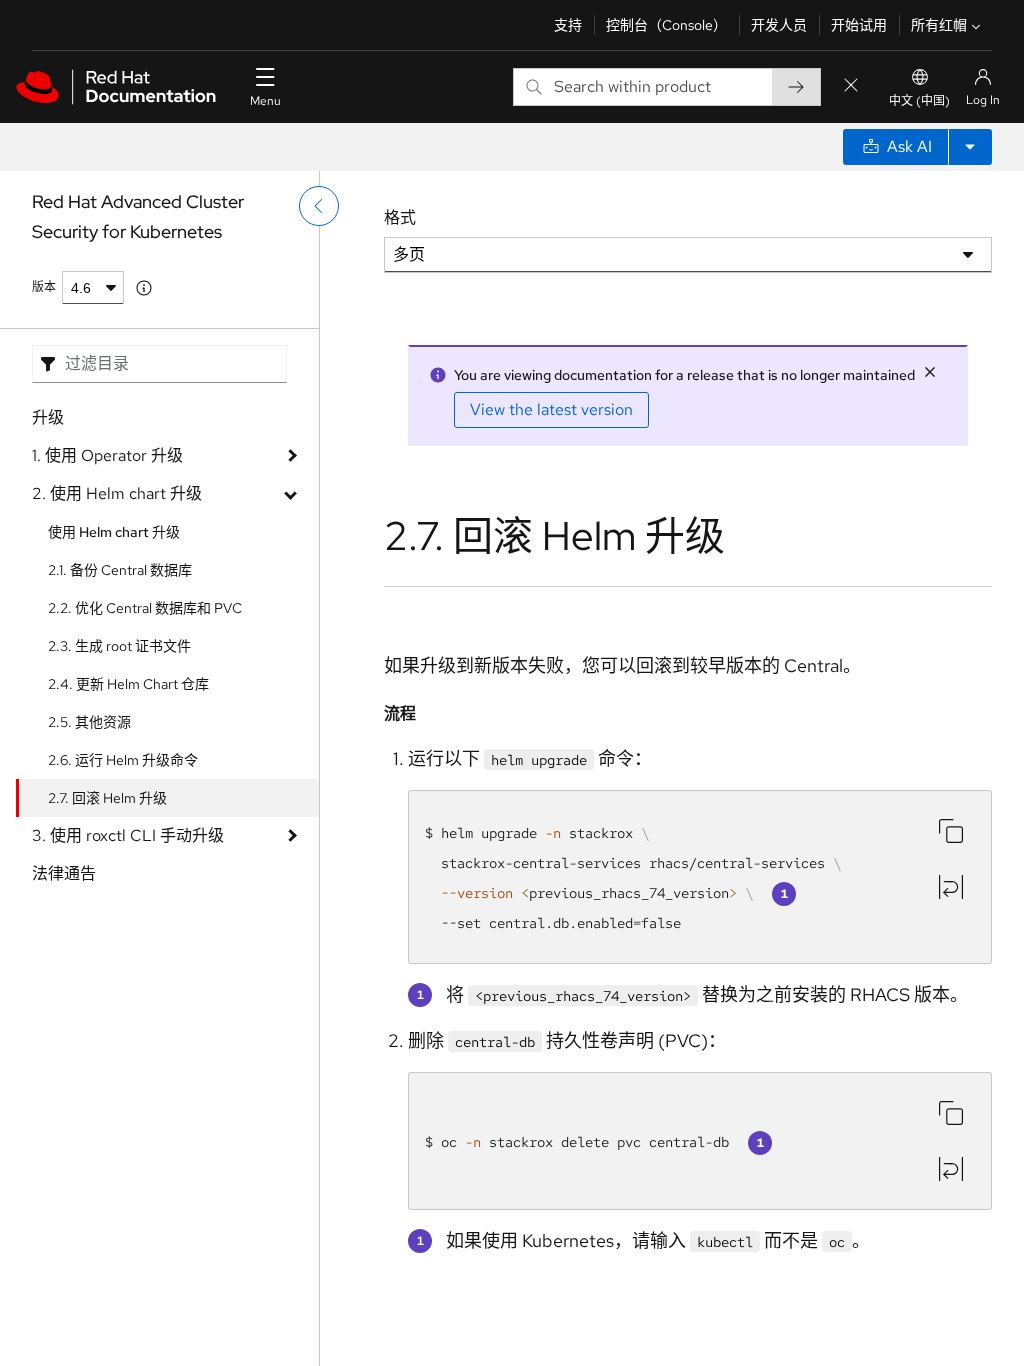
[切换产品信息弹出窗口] (144, 288)
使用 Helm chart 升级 (114, 532)
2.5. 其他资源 (89, 722)
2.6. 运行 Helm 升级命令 (123, 760)
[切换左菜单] (319, 206)
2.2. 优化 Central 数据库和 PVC (145, 608)
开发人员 (779, 25)
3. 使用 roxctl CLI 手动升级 (128, 835)
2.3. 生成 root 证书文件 (119, 646)
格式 (400, 217)
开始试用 (859, 25)
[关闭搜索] (851, 86)
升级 (48, 417)
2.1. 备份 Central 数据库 (120, 570)
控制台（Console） (666, 25)
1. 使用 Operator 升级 (107, 455)
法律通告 (64, 873)
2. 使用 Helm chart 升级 (117, 493)
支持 (568, 25)
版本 (44, 287)
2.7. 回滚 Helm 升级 (107, 798)
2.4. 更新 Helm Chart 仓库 (128, 684)
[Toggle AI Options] (970, 147)
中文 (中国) (919, 101)
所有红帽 (939, 25)
